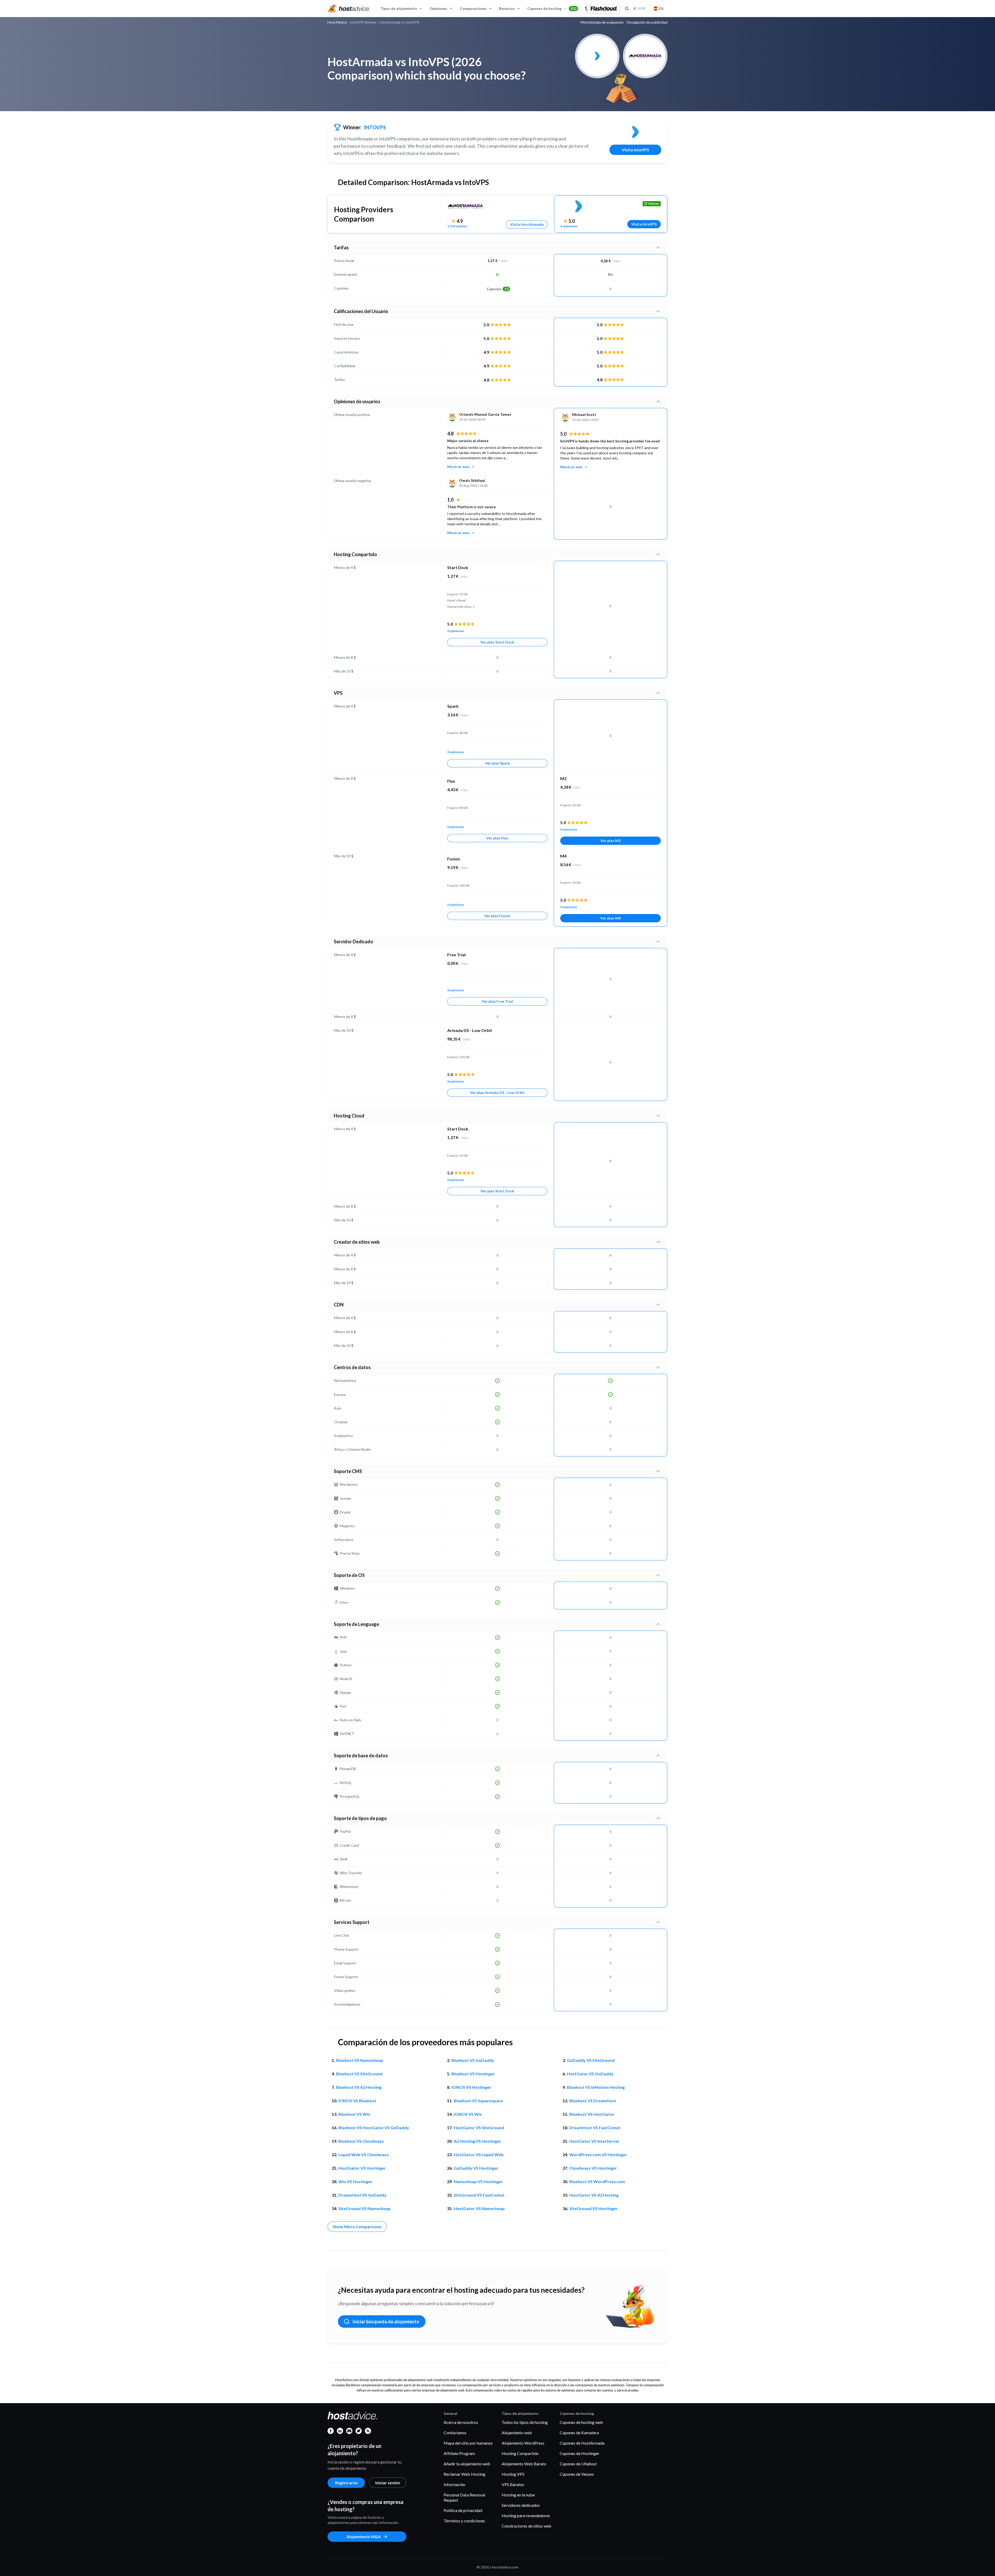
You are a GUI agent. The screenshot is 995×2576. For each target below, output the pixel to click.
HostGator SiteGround (479, 2128)
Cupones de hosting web (581, 2422)
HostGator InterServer (594, 2141)
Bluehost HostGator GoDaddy (374, 2128)
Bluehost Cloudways (361, 2141)
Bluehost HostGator (592, 2114)
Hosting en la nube (518, 2495)
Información (454, 2484)
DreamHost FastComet (595, 2128)
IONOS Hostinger (471, 2087)
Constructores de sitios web (527, 2526)
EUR (639, 8)
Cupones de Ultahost (578, 2464)
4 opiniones (569, 226)
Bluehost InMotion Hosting (596, 2087)
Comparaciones (473, 8)
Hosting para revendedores (526, 2515)
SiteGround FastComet (479, 2195)
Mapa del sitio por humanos (468, 2443)
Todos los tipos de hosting (525, 2422)
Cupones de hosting (552, 8)
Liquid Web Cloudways (364, 2154)
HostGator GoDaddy (590, 2074)
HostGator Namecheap (479, 2208)
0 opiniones (456, 631)
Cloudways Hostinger (593, 2168)
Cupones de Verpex (577, 2474)
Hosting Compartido (520, 2453)
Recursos (507, 8)
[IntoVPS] (635, 132)
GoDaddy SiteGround (591, 2060)
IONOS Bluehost (357, 2101)
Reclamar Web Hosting (464, 2474)
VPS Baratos (513, 2484)
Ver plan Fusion (497, 916)
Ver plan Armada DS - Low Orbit (497, 1092)
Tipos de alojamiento (399, 8)
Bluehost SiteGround (359, 2074)
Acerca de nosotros (461, 2422)
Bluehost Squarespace (478, 2101)
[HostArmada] (465, 206)
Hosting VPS (513, 2474)
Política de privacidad (463, 2510)
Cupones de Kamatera (579, 2433)
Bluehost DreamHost (593, 2101)
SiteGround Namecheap (364, 2208)
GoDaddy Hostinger (476, 2168)
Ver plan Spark (497, 763)
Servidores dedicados (521, 2505)
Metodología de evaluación (602, 22)
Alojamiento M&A (364, 2536)
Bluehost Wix (354, 2114)
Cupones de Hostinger (580, 2453)
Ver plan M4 (610, 918)
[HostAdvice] (349, 9)
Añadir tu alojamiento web (467, 2464)
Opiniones (438, 8)
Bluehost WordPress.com (597, 2181)
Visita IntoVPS (635, 150)
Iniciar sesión (388, 2483)
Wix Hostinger (355, 2181)
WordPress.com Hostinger (598, 2154)
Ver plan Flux (497, 838)
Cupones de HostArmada (582, 2443)
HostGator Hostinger (362, 2168)
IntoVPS (375, 127)
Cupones (497, 289)
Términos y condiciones (464, 2521)
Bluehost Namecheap (360, 2060)
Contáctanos (455, 2433)
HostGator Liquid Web (479, 2154)
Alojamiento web (517, 2433)
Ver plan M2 (610, 841)
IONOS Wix (468, 2114)
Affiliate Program (459, 2453)
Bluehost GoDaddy (473, 2060)
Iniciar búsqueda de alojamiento (386, 2322)
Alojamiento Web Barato (524, 2464)
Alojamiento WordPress (523, 2443)
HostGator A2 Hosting (594, 2195)
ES (661, 8)
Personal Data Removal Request (464, 2497)
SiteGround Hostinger (594, 2208)
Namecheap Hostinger (478, 2181)
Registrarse (346, 2483)
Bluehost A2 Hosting (359, 2087)
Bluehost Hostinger (473, 2074)
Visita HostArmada (527, 224)
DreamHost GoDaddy (363, 2195)
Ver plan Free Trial (497, 1001)
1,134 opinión (457, 226)
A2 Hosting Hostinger (477, 2141)
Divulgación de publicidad (647, 22)
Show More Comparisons (357, 2227)
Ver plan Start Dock (497, 642)
